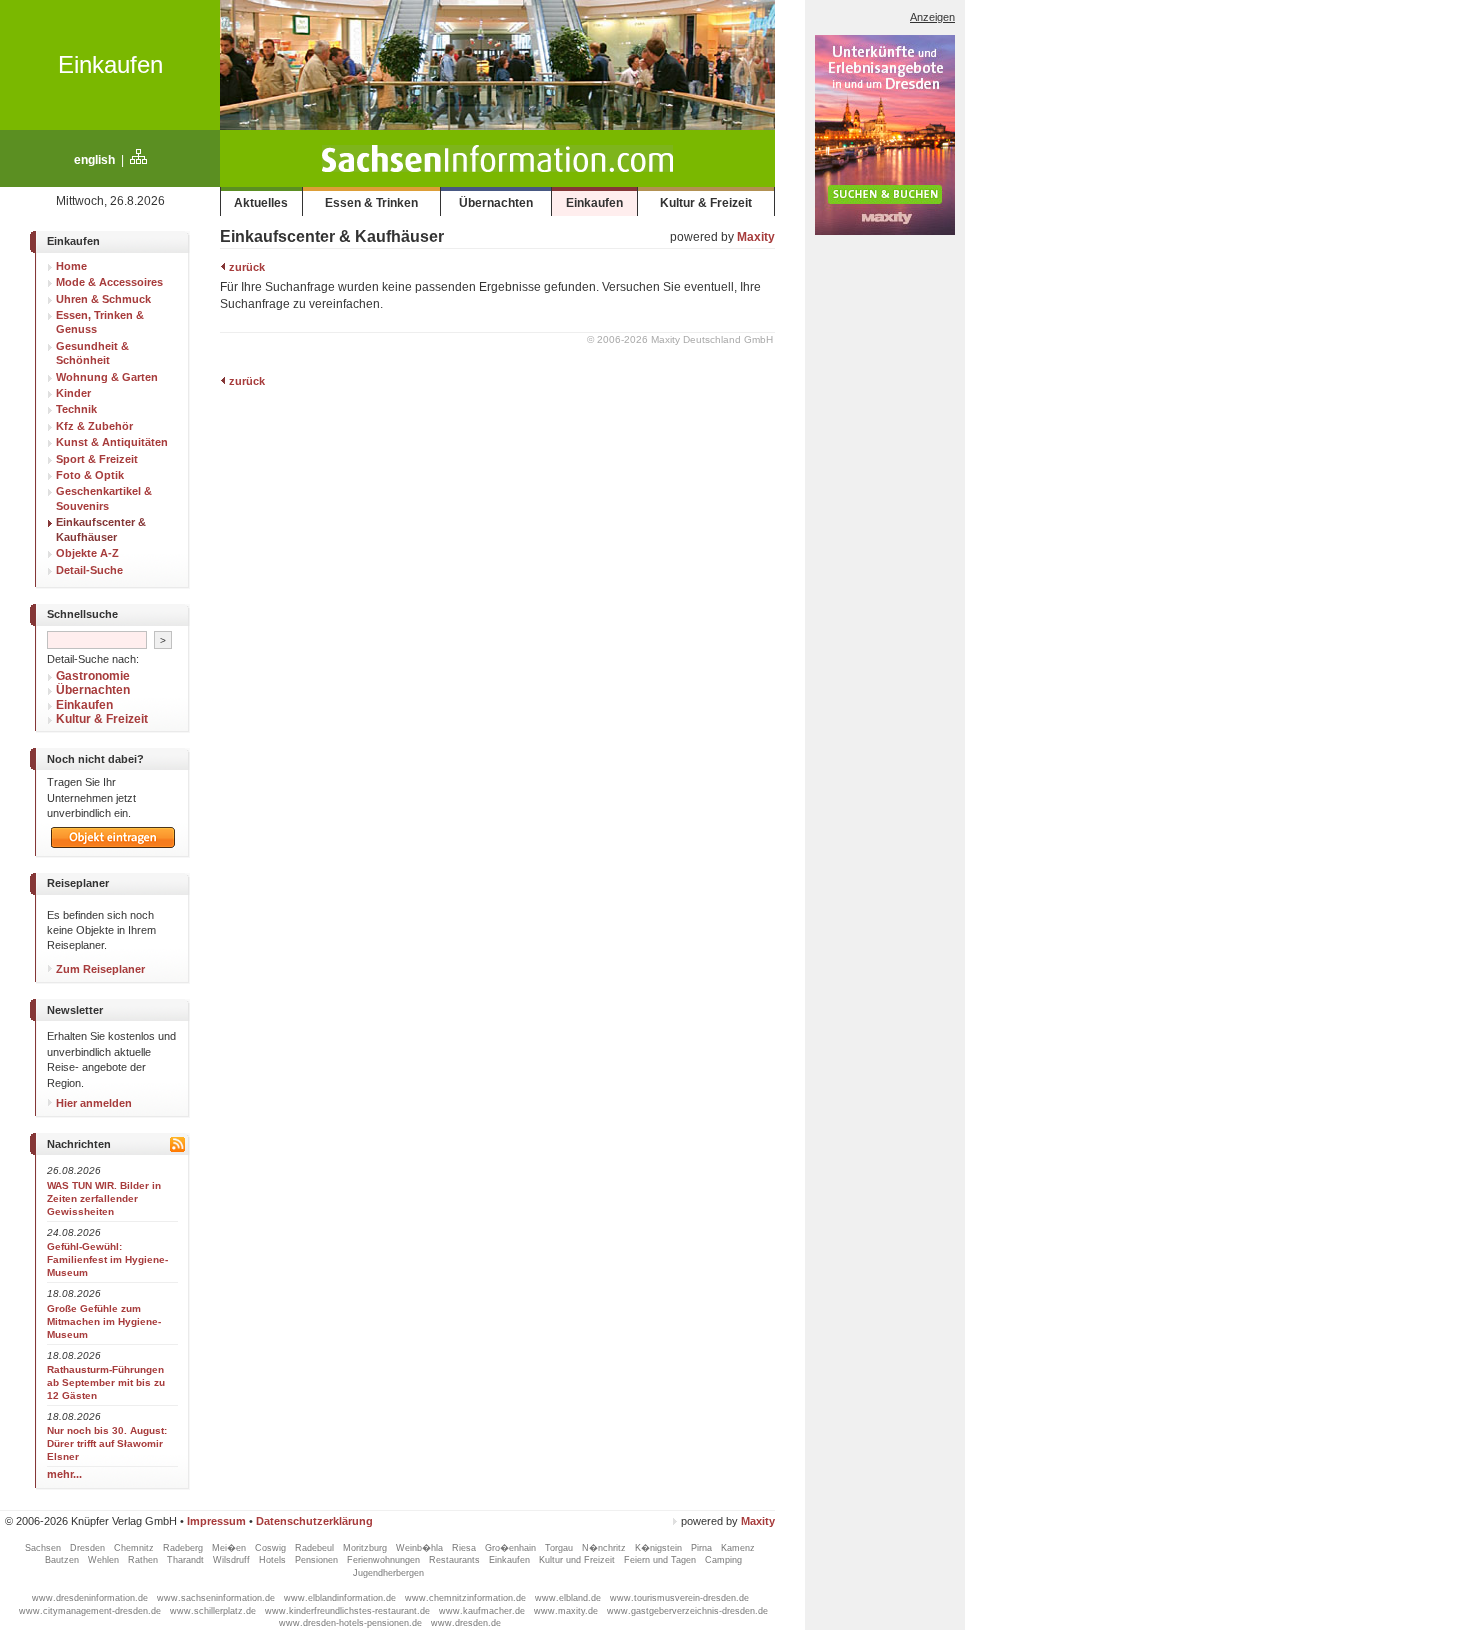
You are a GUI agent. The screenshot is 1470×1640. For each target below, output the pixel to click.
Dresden (89, 1548)
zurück (245, 267)
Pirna (703, 1548)
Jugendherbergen (390, 1573)
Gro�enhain (512, 1548)
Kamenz (738, 1548)
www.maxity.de (567, 1611)
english (94, 160)
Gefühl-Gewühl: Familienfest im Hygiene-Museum (107, 1259)
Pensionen (318, 1560)
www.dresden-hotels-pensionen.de (352, 1623)
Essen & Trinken (371, 203)
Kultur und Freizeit (578, 1560)
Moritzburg (366, 1548)
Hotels (274, 1560)
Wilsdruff (233, 1560)
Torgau (560, 1548)
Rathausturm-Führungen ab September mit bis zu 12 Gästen (106, 1382)
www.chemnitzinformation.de (467, 1598)
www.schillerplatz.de (214, 1611)
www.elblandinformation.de (341, 1598)
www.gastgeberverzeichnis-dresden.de (687, 1611)
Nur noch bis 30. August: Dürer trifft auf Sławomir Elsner (107, 1443)
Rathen (144, 1560)
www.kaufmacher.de (483, 1611)
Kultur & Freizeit (706, 203)
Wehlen (105, 1560)
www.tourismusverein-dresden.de (679, 1598)
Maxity (756, 237)
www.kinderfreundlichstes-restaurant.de (349, 1611)
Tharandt (187, 1560)
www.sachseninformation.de (217, 1598)
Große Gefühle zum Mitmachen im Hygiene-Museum (104, 1321)
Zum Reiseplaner (99, 969)
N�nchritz (605, 1548)
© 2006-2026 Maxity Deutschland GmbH (680, 339)
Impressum (216, 1521)
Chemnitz (135, 1548)
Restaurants (456, 1560)
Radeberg (184, 1548)
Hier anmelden (92, 1103)
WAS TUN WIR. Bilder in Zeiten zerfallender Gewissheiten (104, 1198)
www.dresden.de (466, 1623)
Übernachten (496, 203)
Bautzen (63, 1560)
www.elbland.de (569, 1598)
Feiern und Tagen (661, 1560)
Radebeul (316, 1548)
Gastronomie (93, 676)
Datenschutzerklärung (314, 1521)
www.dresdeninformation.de (91, 1598)
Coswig (272, 1548)
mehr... (64, 1474)
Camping (723, 1560)
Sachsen (44, 1548)
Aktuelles (261, 203)
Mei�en (230, 1548)
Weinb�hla (421, 1548)
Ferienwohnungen (385, 1560)
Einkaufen (110, 64)
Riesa (465, 1548)
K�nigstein (660, 1548)
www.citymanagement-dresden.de (91, 1611)
